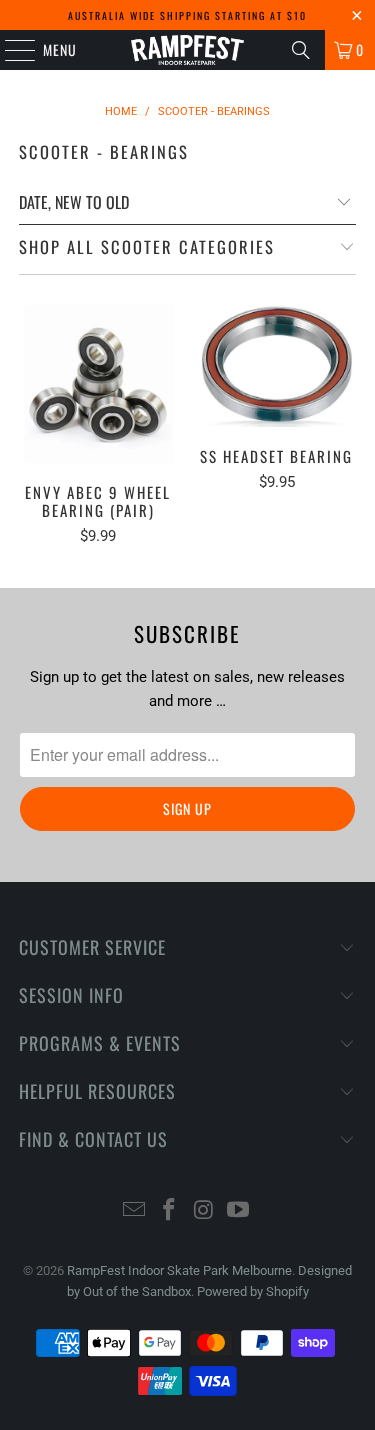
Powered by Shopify (253, 1291)
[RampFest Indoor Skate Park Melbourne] (188, 50)
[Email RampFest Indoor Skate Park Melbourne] (135, 1211)
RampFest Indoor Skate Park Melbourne (179, 1270)
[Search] (301, 50)
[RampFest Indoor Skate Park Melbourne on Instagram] (204, 1211)
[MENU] (9, 50)
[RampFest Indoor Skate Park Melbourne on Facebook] (169, 1211)
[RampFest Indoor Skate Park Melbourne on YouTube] (239, 1211)
